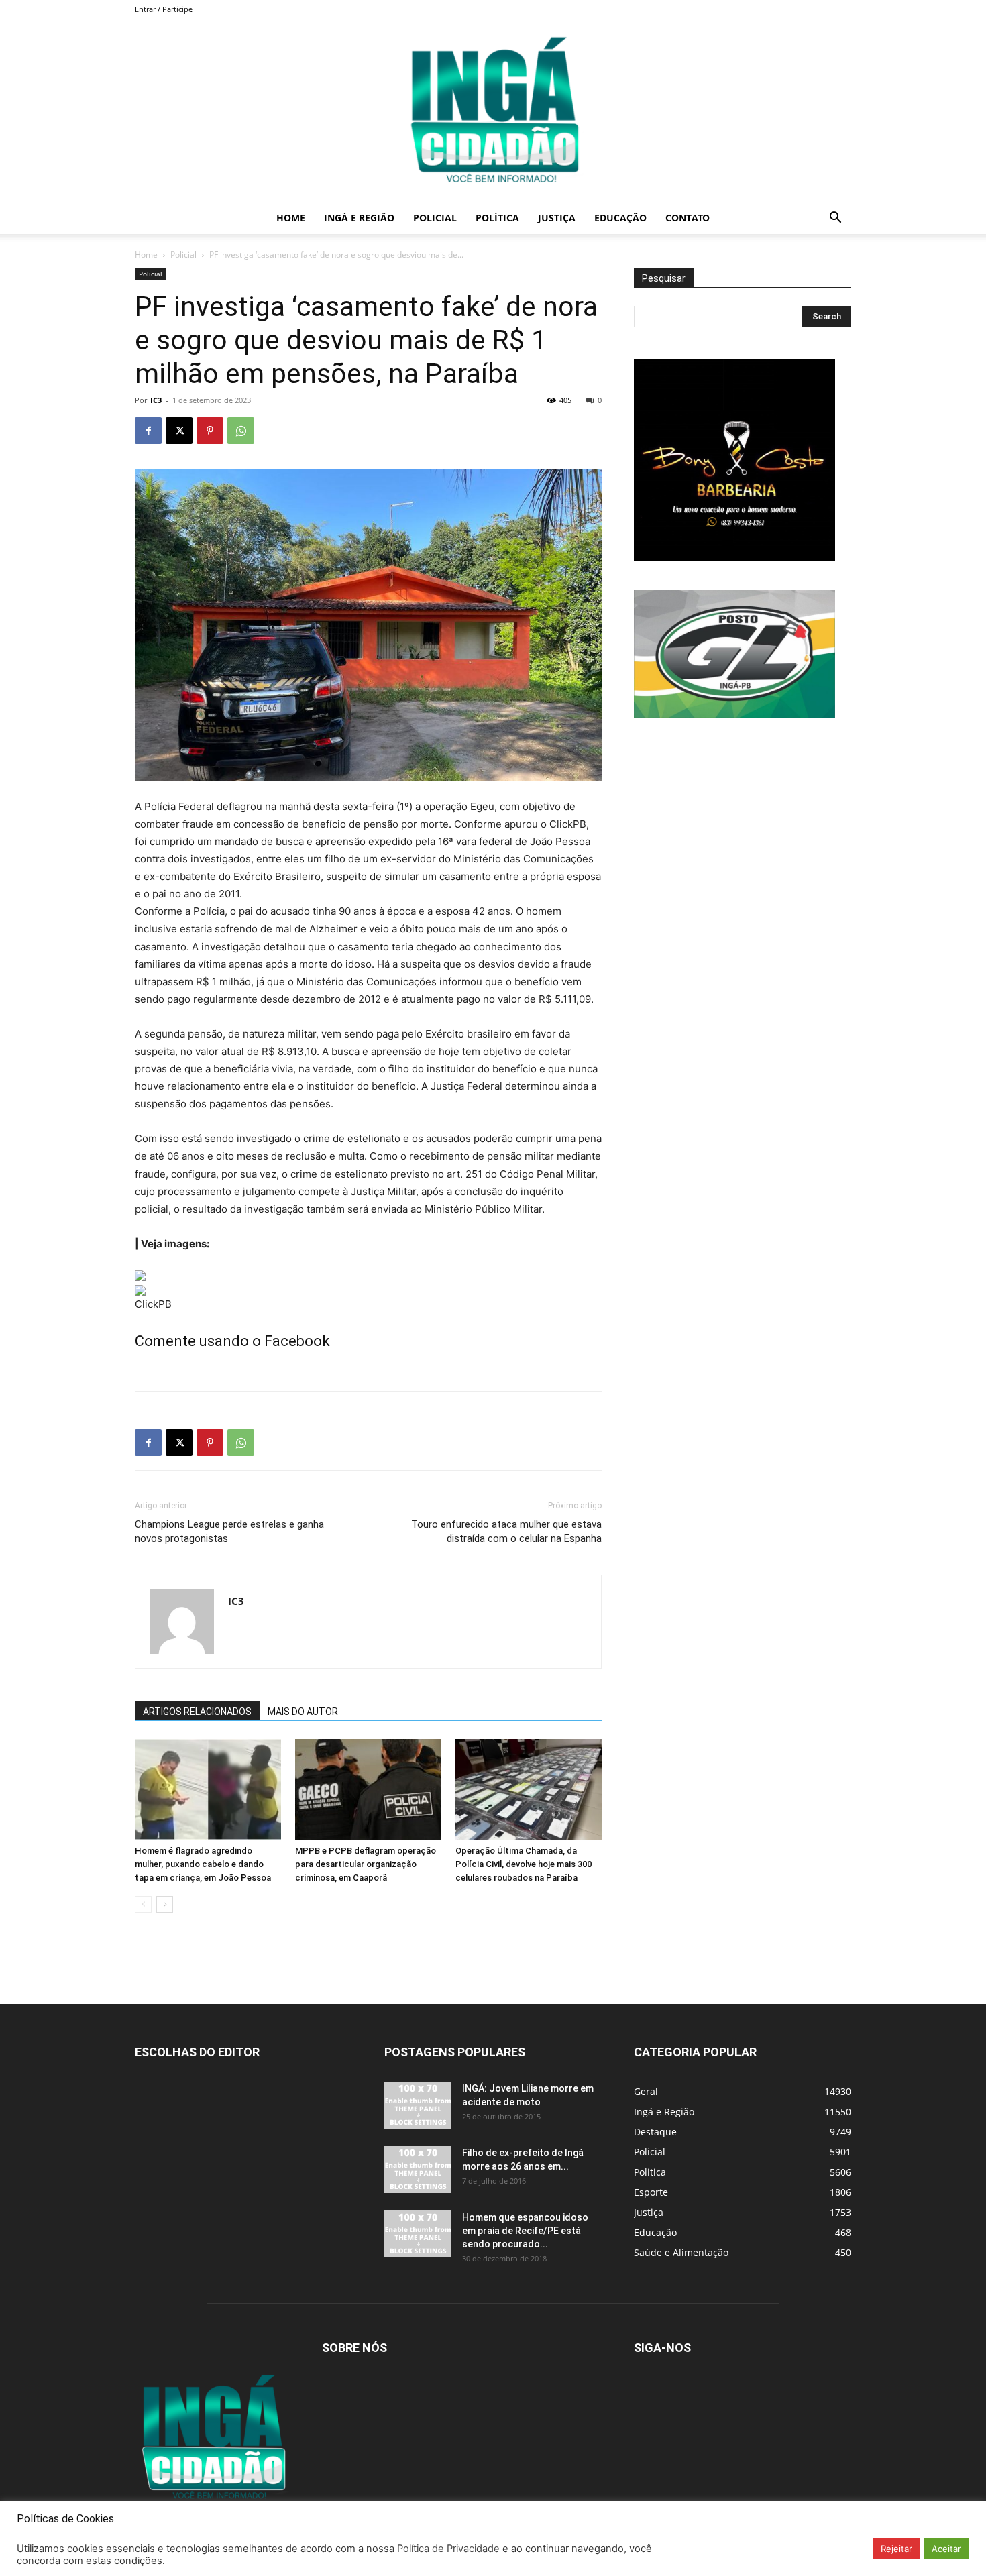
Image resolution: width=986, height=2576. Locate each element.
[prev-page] (143, 1904)
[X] (179, 431)
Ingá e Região (359, 218)
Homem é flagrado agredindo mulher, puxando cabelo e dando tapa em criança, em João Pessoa (203, 1864)
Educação (620, 218)
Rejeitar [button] (896, 2549)
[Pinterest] (210, 431)
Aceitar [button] (946, 2549)
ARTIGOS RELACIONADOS (197, 1712)
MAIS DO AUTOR (303, 1712)
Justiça (557, 218)
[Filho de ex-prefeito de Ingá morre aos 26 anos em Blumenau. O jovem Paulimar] (418, 2170)
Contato (688, 218)
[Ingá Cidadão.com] (493, 111)
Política (497, 218)
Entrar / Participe (164, 9)
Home (291, 218)
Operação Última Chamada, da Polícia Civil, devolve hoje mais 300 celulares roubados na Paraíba (524, 1864)
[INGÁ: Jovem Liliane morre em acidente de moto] (418, 2105)
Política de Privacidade (448, 2549)
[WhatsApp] (241, 431)
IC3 (156, 400)
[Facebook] (148, 431)
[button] (835, 219)
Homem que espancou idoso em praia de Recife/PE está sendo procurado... (525, 2231)
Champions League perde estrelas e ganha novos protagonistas (229, 1531)
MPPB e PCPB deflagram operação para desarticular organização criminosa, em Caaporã (366, 1864)
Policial (435, 218)
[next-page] (165, 1904)
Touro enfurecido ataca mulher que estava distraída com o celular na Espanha (506, 1531)
